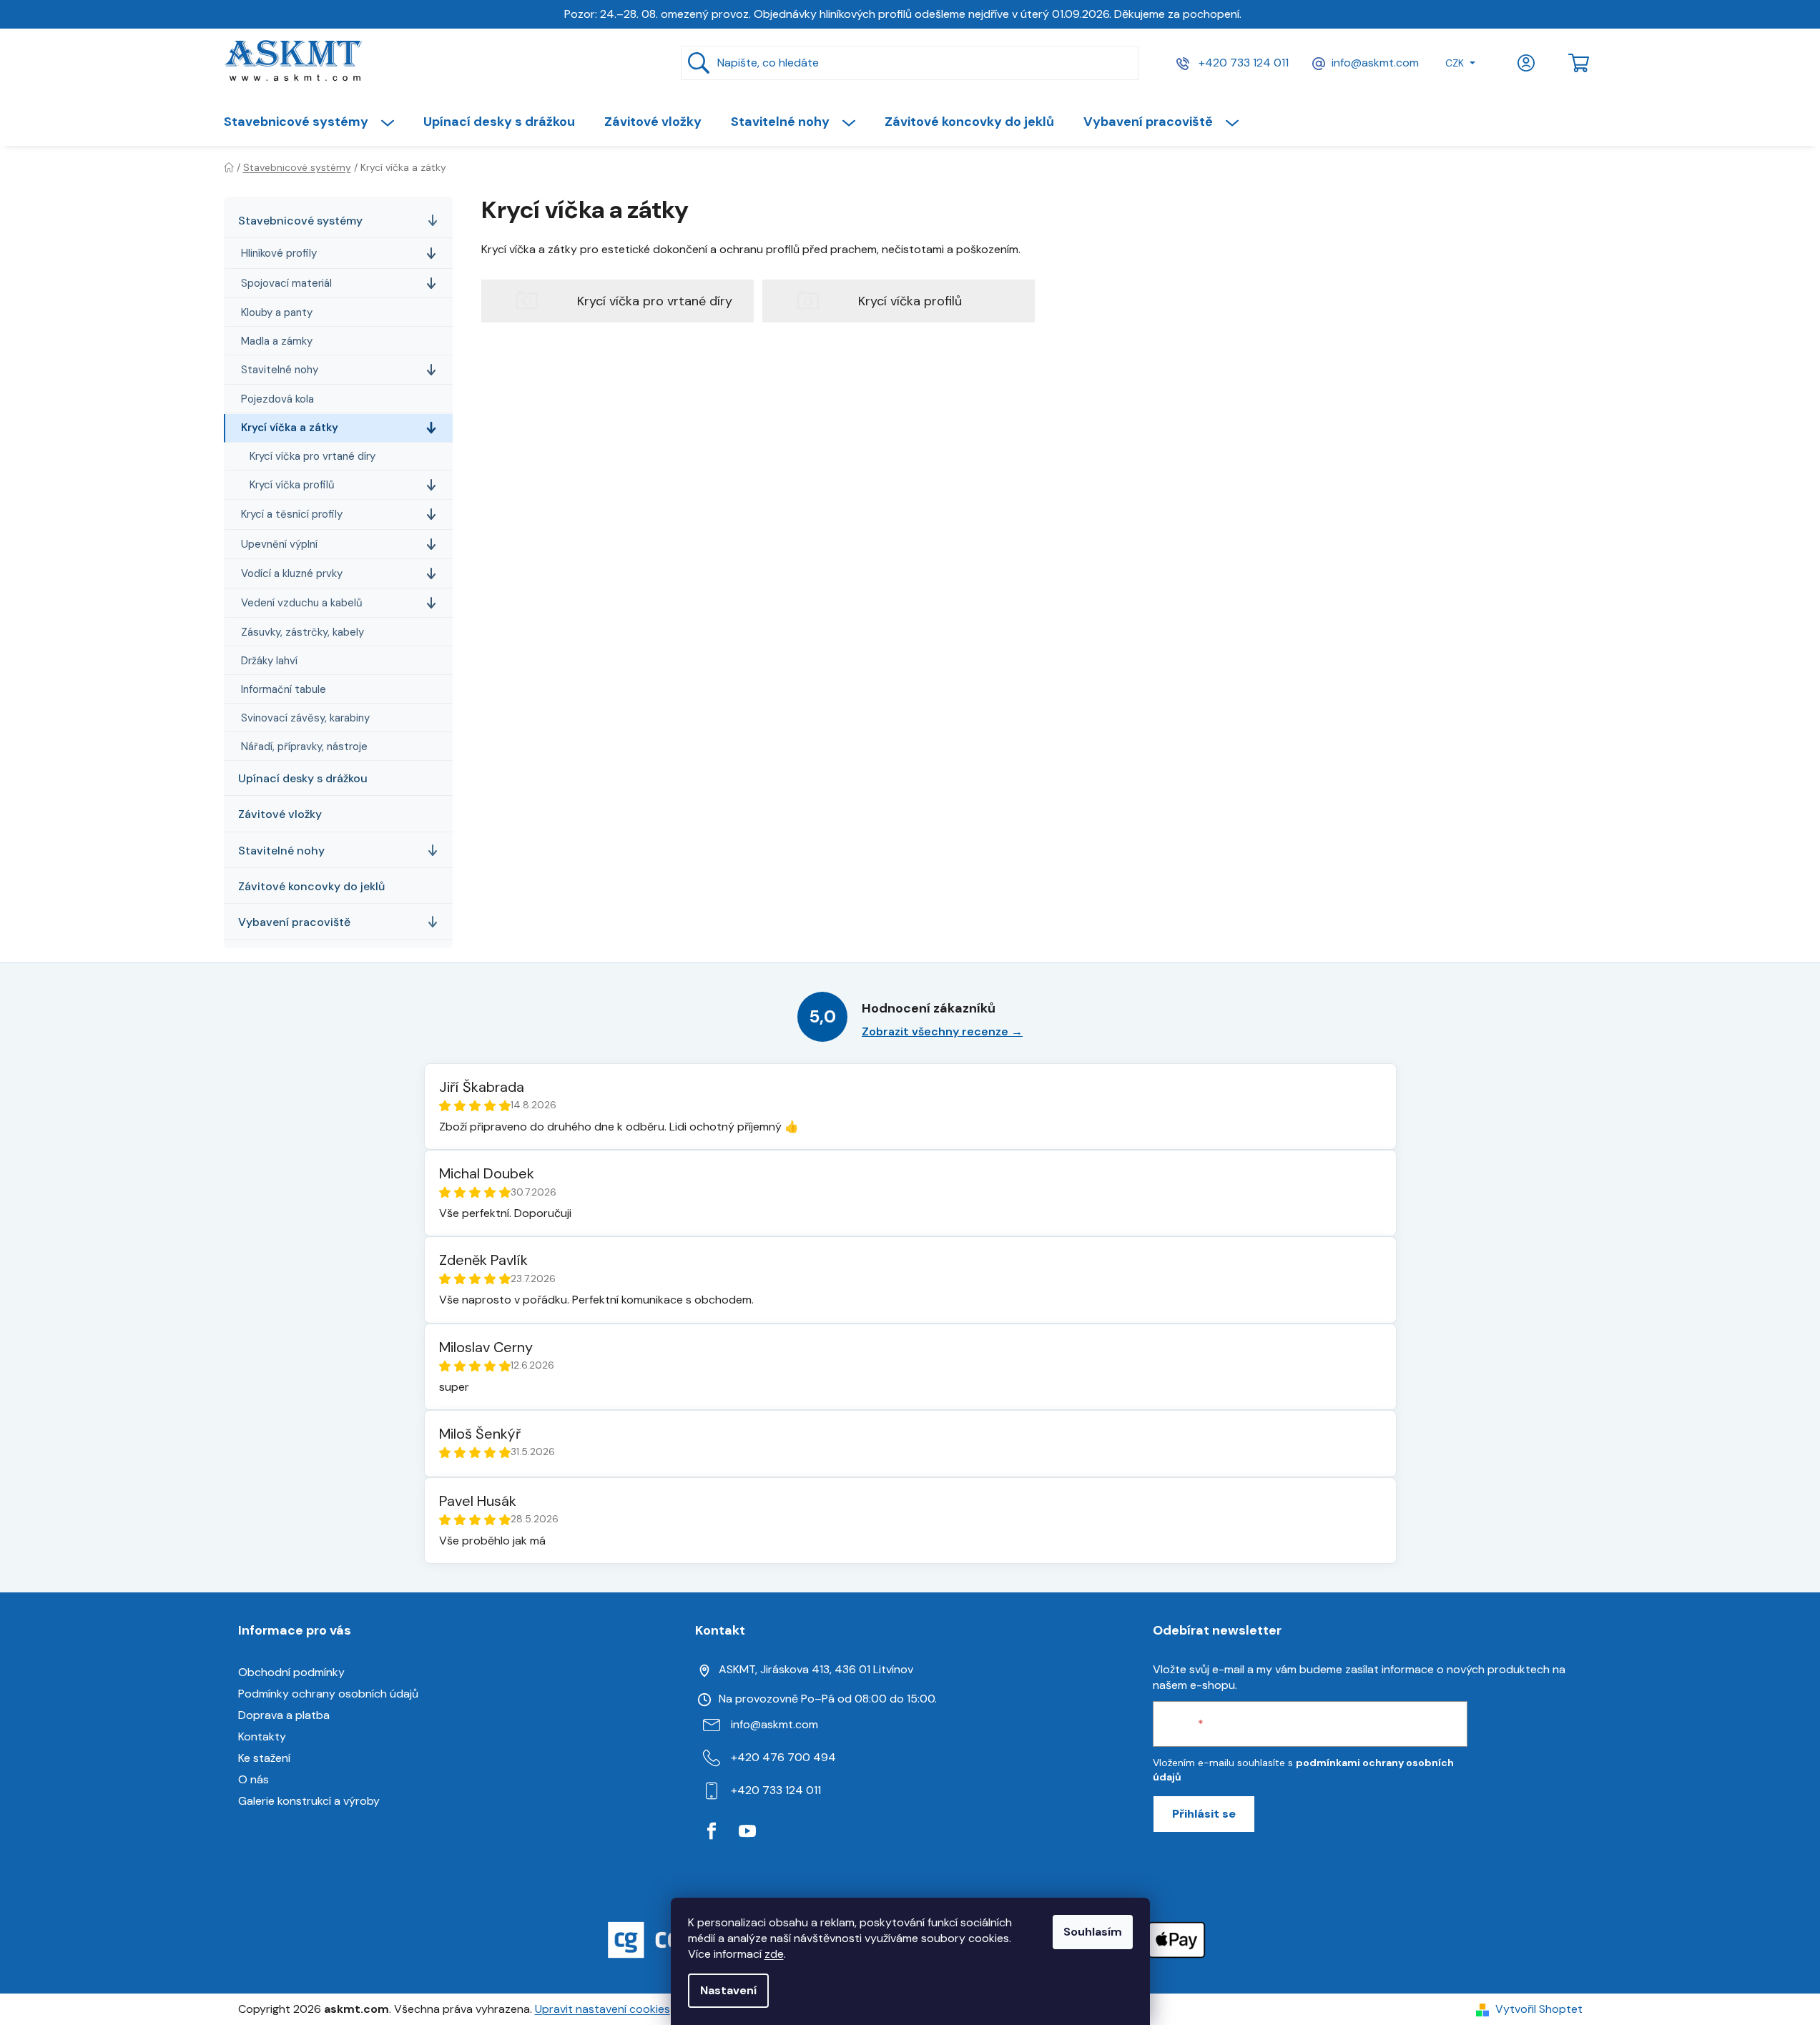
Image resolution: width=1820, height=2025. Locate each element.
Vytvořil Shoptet (1539, 2009)
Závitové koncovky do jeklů (311, 886)
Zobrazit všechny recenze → (942, 1031)
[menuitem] (316, 122)
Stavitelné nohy (280, 370)
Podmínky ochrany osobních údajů (328, 1694)
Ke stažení (264, 1758)
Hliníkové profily (279, 253)
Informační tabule (284, 689)
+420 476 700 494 (783, 1757)
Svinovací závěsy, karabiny (305, 718)
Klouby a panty (277, 312)
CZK (1455, 63)
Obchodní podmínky (291, 1672)
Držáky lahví (269, 661)
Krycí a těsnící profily (292, 514)
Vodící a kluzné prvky (292, 573)
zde (774, 1954)
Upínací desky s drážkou (303, 778)
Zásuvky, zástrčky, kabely (302, 632)
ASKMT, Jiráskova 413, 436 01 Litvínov (816, 1669)
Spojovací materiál (286, 283)
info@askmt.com (1375, 63)
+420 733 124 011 (1242, 63)
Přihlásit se (1204, 1814)
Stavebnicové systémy (300, 221)
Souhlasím (1093, 1932)
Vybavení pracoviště (294, 922)
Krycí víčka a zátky (290, 428)
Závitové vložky (280, 814)
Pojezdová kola (277, 399)
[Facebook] (712, 1831)
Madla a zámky (277, 341)
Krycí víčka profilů (292, 485)
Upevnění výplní (279, 544)
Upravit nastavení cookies (602, 2009)
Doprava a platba (284, 1715)
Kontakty (262, 1736)
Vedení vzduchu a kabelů (302, 603)
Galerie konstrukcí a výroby (309, 1801)
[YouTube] (747, 1831)
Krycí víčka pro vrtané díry (313, 456)
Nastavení (728, 1990)
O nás (254, 1779)
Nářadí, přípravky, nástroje (304, 747)
